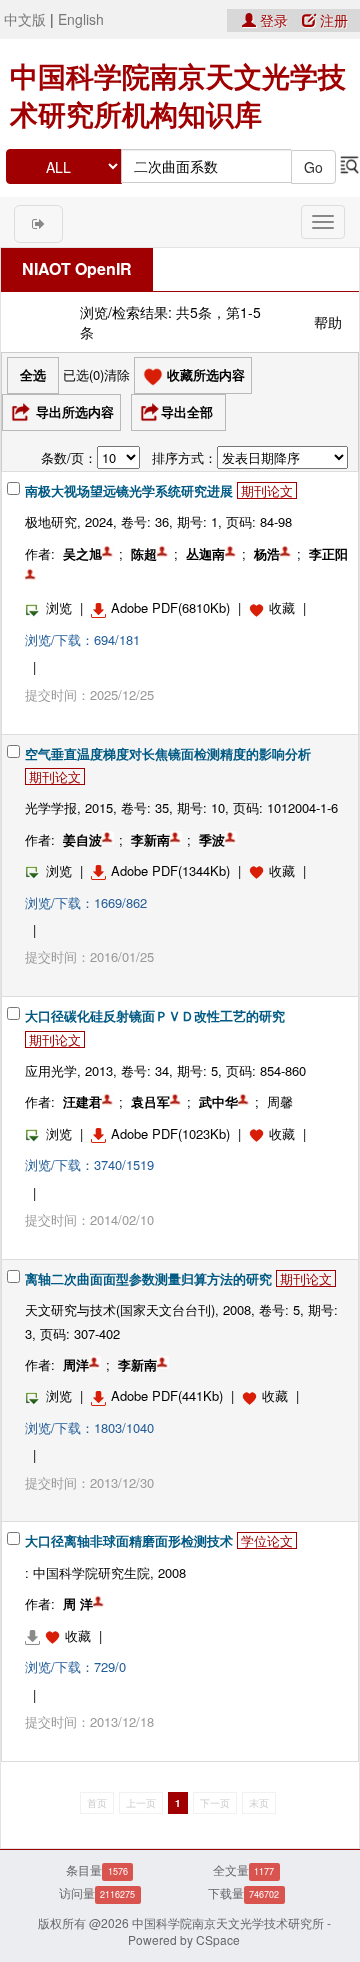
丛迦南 (205, 553)
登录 (274, 20)
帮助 (328, 322)
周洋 (76, 1364)
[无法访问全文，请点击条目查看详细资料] (45, 1635)
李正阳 (328, 553)
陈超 (144, 553)
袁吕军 (150, 1101)
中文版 (25, 19)
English (81, 19)
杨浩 (267, 553)
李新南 (150, 839)
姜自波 (82, 839)
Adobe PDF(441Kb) (167, 1395)
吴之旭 (82, 553)
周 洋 (78, 1603)
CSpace (218, 1939)
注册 (332, 20)
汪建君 (82, 1101)
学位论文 (267, 1540)
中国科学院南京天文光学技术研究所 (228, 1922)
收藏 (282, 607)
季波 (212, 839)
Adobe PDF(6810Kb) (170, 607)
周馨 (280, 1101)
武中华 (218, 1101)
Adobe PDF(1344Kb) (170, 870)
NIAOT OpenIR (77, 268)
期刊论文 (267, 490)
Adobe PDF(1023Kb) (170, 1133)
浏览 (59, 607)
